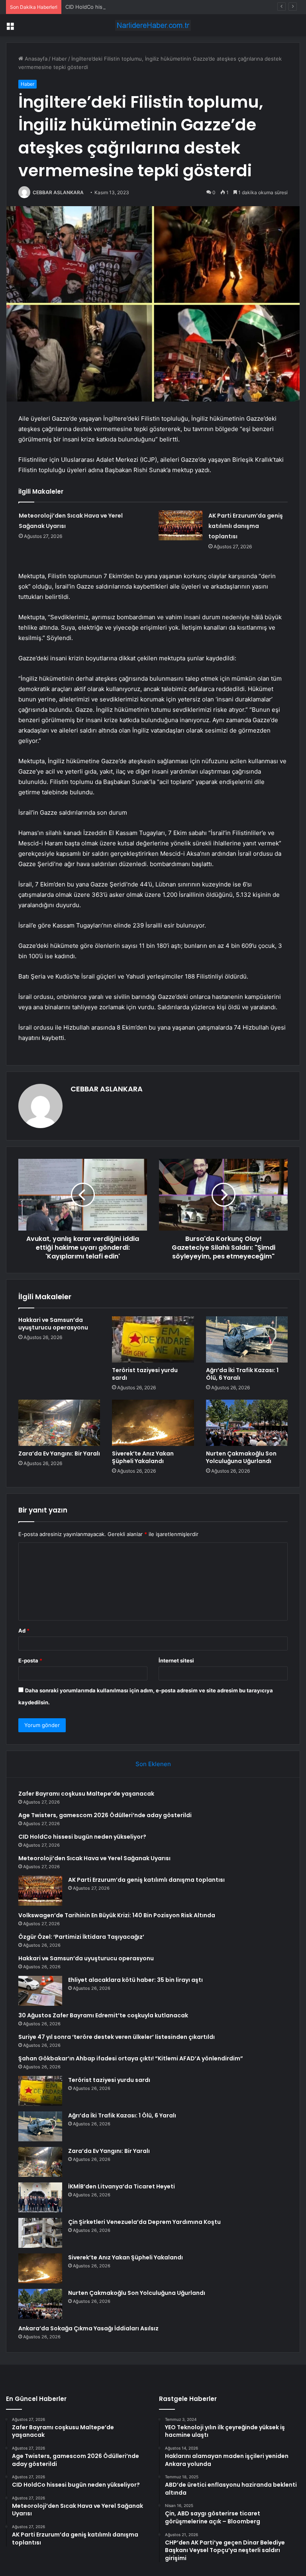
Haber (59, 59)
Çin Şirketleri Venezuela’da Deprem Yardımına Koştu (144, 2222)
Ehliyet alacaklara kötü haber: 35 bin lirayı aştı (135, 1980)
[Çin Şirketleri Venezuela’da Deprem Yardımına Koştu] (40, 2233)
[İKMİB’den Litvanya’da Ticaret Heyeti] (40, 2197)
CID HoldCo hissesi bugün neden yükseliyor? (121, 7)
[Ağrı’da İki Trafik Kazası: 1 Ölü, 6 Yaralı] (247, 1339)
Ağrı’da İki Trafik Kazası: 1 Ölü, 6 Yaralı (242, 1374)
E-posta (30, 1660)
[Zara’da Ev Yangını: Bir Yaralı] (59, 1423)
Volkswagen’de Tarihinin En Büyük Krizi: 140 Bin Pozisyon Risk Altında (117, 1915)
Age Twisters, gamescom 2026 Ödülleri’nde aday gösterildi (105, 1815)
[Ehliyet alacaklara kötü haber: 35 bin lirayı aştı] (40, 1991)
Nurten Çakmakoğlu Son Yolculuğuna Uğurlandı (241, 1457)
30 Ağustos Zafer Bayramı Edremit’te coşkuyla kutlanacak (103, 2015)
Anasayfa (35, 59)
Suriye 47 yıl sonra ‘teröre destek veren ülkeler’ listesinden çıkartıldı (117, 2037)
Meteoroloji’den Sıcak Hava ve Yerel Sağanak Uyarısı (94, 1858)
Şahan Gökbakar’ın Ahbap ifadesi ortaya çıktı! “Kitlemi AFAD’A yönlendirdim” (131, 2058)
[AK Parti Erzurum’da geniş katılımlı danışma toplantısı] (180, 525)
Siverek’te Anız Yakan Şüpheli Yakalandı (143, 1457)
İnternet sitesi (176, 1660)
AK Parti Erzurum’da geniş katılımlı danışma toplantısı (246, 526)
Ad (24, 1631)
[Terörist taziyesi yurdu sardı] (153, 1339)
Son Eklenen (153, 1764)
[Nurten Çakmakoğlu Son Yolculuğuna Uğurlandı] (247, 1423)
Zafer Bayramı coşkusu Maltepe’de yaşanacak (86, 1794)
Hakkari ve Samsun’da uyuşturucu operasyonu (53, 1324)
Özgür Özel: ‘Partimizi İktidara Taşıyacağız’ (81, 1937)
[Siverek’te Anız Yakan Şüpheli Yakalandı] (153, 1423)
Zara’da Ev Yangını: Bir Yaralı (59, 1453)
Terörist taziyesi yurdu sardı (145, 1374)
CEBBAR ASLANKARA (58, 192)
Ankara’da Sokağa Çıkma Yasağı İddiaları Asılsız (88, 2328)
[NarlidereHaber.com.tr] (153, 25)
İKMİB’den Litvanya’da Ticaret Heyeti (122, 2186)
